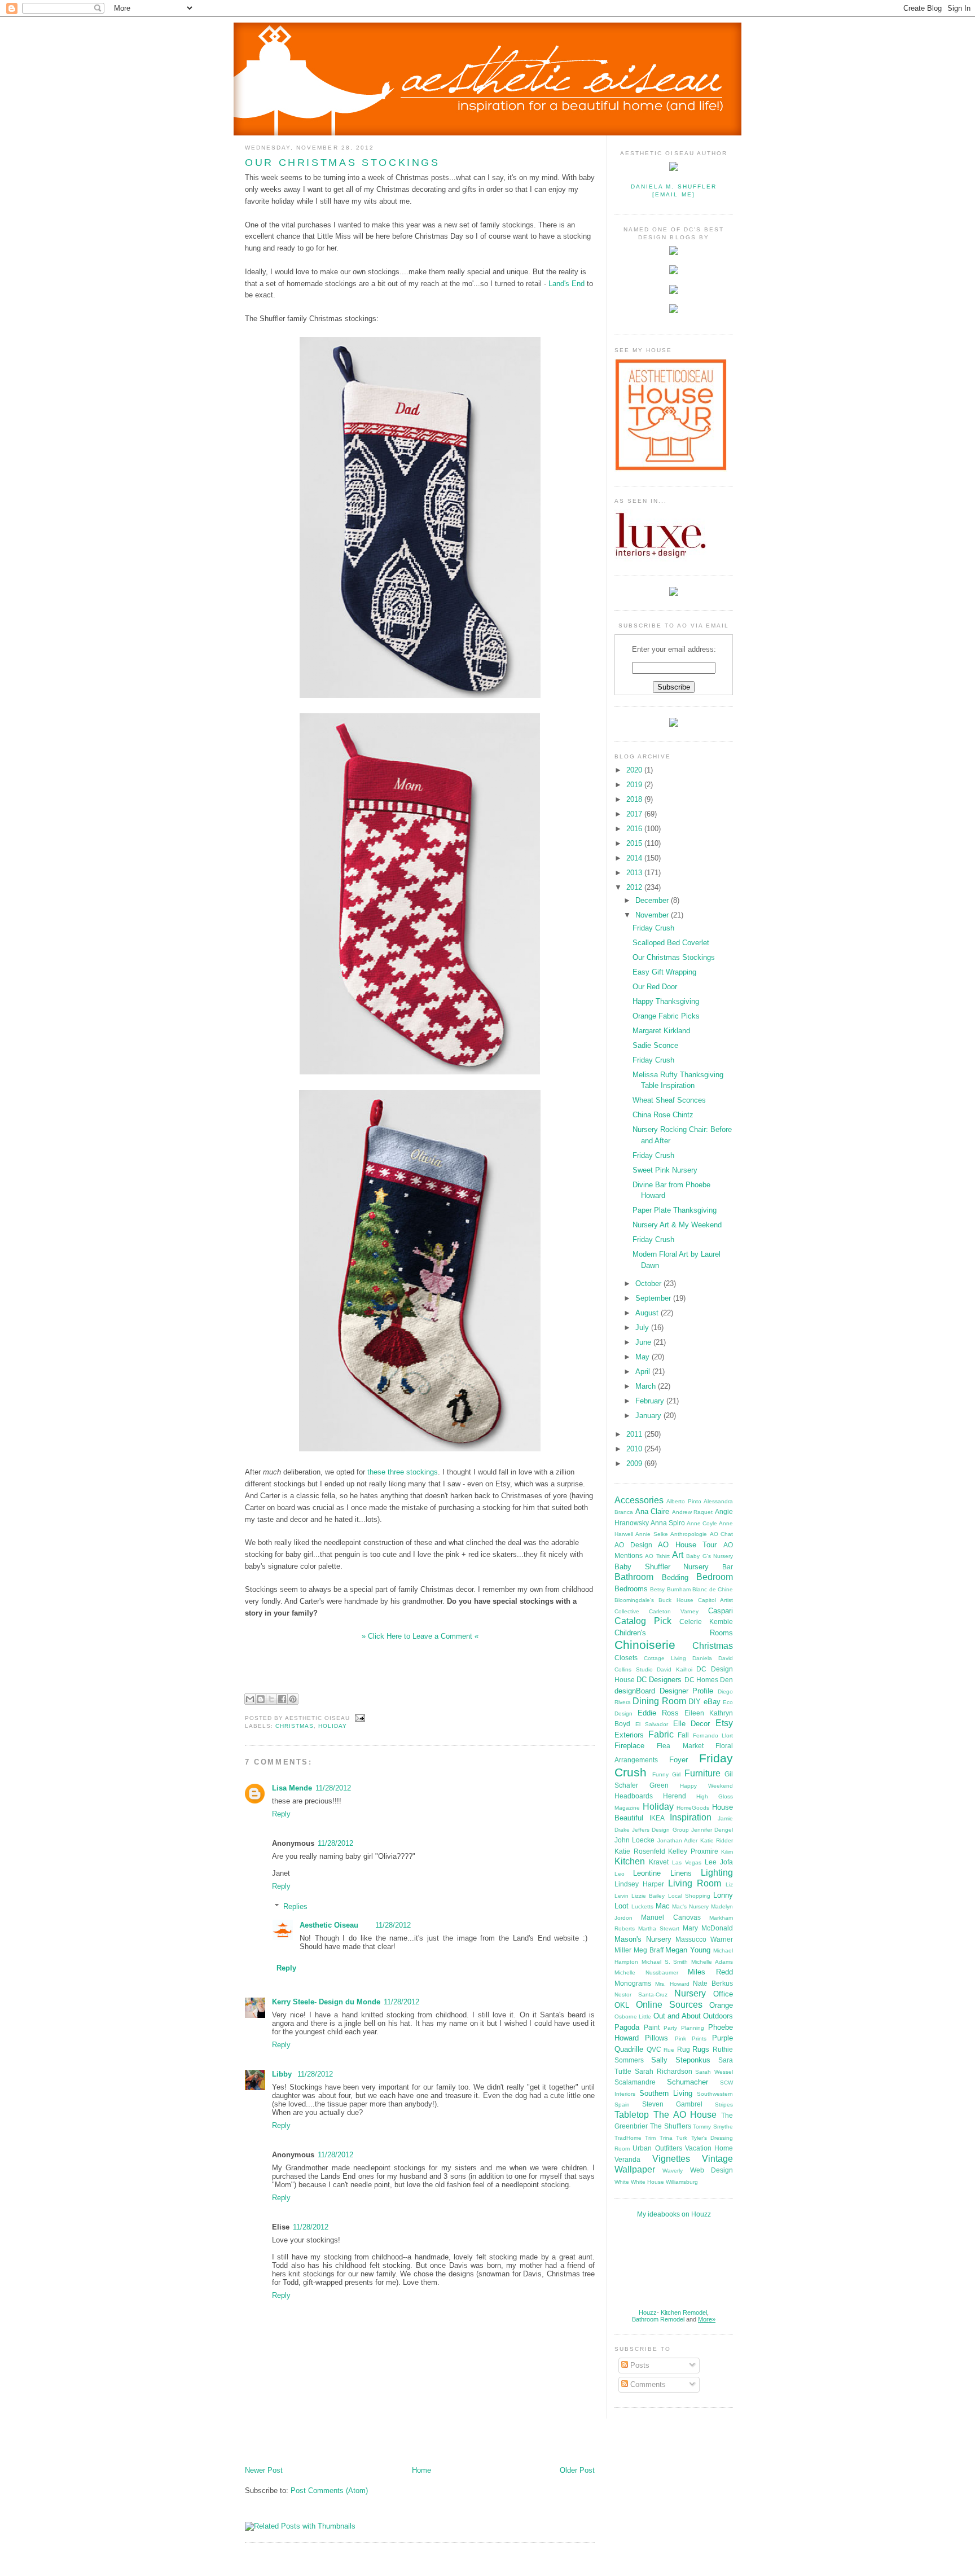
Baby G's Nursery (710, 1556)
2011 (635, 1434)
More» (707, 2319)
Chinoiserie (645, 1645)
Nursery (690, 1993)
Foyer (678, 1760)
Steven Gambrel (672, 2104)
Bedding (675, 1577)
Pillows (656, 2038)
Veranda (627, 2159)
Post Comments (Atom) (329, 2491)
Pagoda (627, 2027)
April (644, 1372)
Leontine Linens (662, 1873)
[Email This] (250, 1699)
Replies (295, 1906)
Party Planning (684, 2028)
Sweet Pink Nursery (665, 1170)
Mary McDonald (708, 1928)
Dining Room (659, 1701)
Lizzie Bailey (648, 1896)
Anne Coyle (702, 1523)
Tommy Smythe (713, 2127)
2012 (635, 887)
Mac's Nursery (690, 1906)
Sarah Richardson (664, 2071)
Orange (721, 2005)
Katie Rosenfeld (640, 1851)
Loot (622, 1906)
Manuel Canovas (671, 1917)
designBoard (635, 1691)
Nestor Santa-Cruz (641, 1994)
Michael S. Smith (665, 1962)
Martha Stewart (659, 1928)
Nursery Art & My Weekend (677, 1225)
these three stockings (403, 1472)
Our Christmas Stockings (342, 163)
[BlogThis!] (261, 1699)
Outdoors (718, 2016)
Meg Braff (649, 1950)
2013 (635, 873)
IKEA (657, 1818)
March (647, 1386)
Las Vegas (687, 1862)
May (644, 1357)
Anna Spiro (668, 1523)
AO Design (633, 1545)
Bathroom (634, 1577)
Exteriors (629, 1735)
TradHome (628, 2138)
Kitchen (630, 1861)
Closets (626, 1658)
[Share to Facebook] (282, 1699)
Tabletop (632, 2115)
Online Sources (669, 2005)
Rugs (701, 2049)
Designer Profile (687, 1691)
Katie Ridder (717, 1840)
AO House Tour (687, 1545)
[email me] (673, 194)
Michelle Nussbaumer (646, 1972)
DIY (695, 1702)
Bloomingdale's (634, 1600)
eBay (712, 1702)
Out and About (677, 2016)
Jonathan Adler (677, 1840)
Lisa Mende (292, 1788)
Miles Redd (710, 1972)
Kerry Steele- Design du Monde (326, 2002)
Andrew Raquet (693, 1512)
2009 (635, 1463)
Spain (622, 2105)
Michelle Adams (712, 1962)
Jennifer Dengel (712, 1830)
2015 (635, 843)
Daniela (702, 1658)
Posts (639, 2365)
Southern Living (666, 2093)
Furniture (702, 1773)
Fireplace (629, 1746)
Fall (683, 1735)
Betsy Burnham (670, 1589)
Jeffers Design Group (660, 1830)
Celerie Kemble (706, 1621)
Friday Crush (653, 928)
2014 (635, 858)
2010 (635, 1449)
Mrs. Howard (672, 1984)
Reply (281, 1814)
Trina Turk (673, 2138)
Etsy (724, 1723)
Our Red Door (655, 987)
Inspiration (691, 1817)
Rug (684, 2049)
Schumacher (688, 2082)
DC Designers (659, 1680)
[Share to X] (271, 1699)
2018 (635, 799)
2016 (635, 829)
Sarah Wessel (714, 2072)
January (649, 1416)
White (622, 2182)
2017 (635, 814)
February (651, 1401)
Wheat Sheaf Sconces (669, 1100)
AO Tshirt (657, 1556)
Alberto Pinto (684, 1501)
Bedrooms (631, 1589)
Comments (647, 2384)
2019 (635, 785)
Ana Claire (653, 1511)
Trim (650, 2138)
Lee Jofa (719, 1862)
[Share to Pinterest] (293, 1699)
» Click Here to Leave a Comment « (420, 1636)
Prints (699, 2039)
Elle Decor (692, 1724)
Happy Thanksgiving (666, 1001)
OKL (622, 2005)
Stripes (724, 2105)
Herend (675, 1796)
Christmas (295, 1726)
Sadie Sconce (655, 1045)
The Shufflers (671, 2126)
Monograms (633, 1983)
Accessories (639, 1500)
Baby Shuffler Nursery (662, 1567)
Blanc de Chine (713, 1589)
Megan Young (688, 1950)
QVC (654, 2049)
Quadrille (629, 2049)
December (653, 900)
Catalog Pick (643, 1621)
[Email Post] (359, 1718)
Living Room (695, 1883)
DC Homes (701, 1680)
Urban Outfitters (657, 2148)
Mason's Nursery (643, 1939)
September (654, 1298)
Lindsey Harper (639, 1884)
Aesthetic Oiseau (329, 1925)
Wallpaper (635, 2169)
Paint (652, 2027)
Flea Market (680, 1746)
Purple (723, 2038)
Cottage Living (665, 1658)
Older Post (577, 2470)
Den (726, 1680)
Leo (620, 1874)
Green (659, 1785)
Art (678, 1555)
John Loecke (634, 1840)
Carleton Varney (674, 1611)
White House (647, 2182)
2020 (635, 770)
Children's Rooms (674, 1633)
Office (723, 1994)
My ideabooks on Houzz (674, 2214)
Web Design (712, 2170)
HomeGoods (693, 1808)
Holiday (333, 1726)
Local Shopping (689, 1896)
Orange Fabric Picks (666, 1016)
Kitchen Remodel (684, 2312)
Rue (669, 2050)
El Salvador (652, 1724)
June (644, 1342)
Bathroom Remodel (658, 2319)
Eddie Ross (658, 1713)
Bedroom (715, 1577)
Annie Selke (651, 1534)
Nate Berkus (713, 1983)
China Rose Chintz (663, 1115)
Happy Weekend (706, 1786)
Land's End (566, 284)
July (643, 1328)
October (649, 1283)
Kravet (659, 1862)
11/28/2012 (333, 1788)
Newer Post (264, 2470)
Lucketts (642, 1906)
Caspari (721, 1611)
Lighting (717, 1873)
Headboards (634, 1796)
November (653, 915)
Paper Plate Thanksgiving (675, 1210)
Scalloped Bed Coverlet (671, 943)
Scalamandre (635, 2082)
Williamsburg (682, 2182)
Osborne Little (633, 2017)
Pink (680, 2039)
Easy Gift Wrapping (664, 972)
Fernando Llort (713, 1735)
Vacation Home (709, 2148)
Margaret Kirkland (661, 1031)
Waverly (673, 2171)
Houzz (648, 2312)
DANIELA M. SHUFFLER (674, 186)
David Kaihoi (675, 1669)
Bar (728, 1567)
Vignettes (671, 2159)
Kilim (727, 1852)
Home (421, 2470)
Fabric (661, 1734)
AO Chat (721, 1534)
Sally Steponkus (681, 2060)
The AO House (685, 2115)
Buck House (676, 1600)
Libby (283, 2074)
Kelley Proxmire (693, 1851)
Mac (663, 1906)
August (648, 1313)
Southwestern (715, 2094)
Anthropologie (689, 1534)
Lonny (723, 1895)
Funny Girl (667, 1774)
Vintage (717, 2159)
